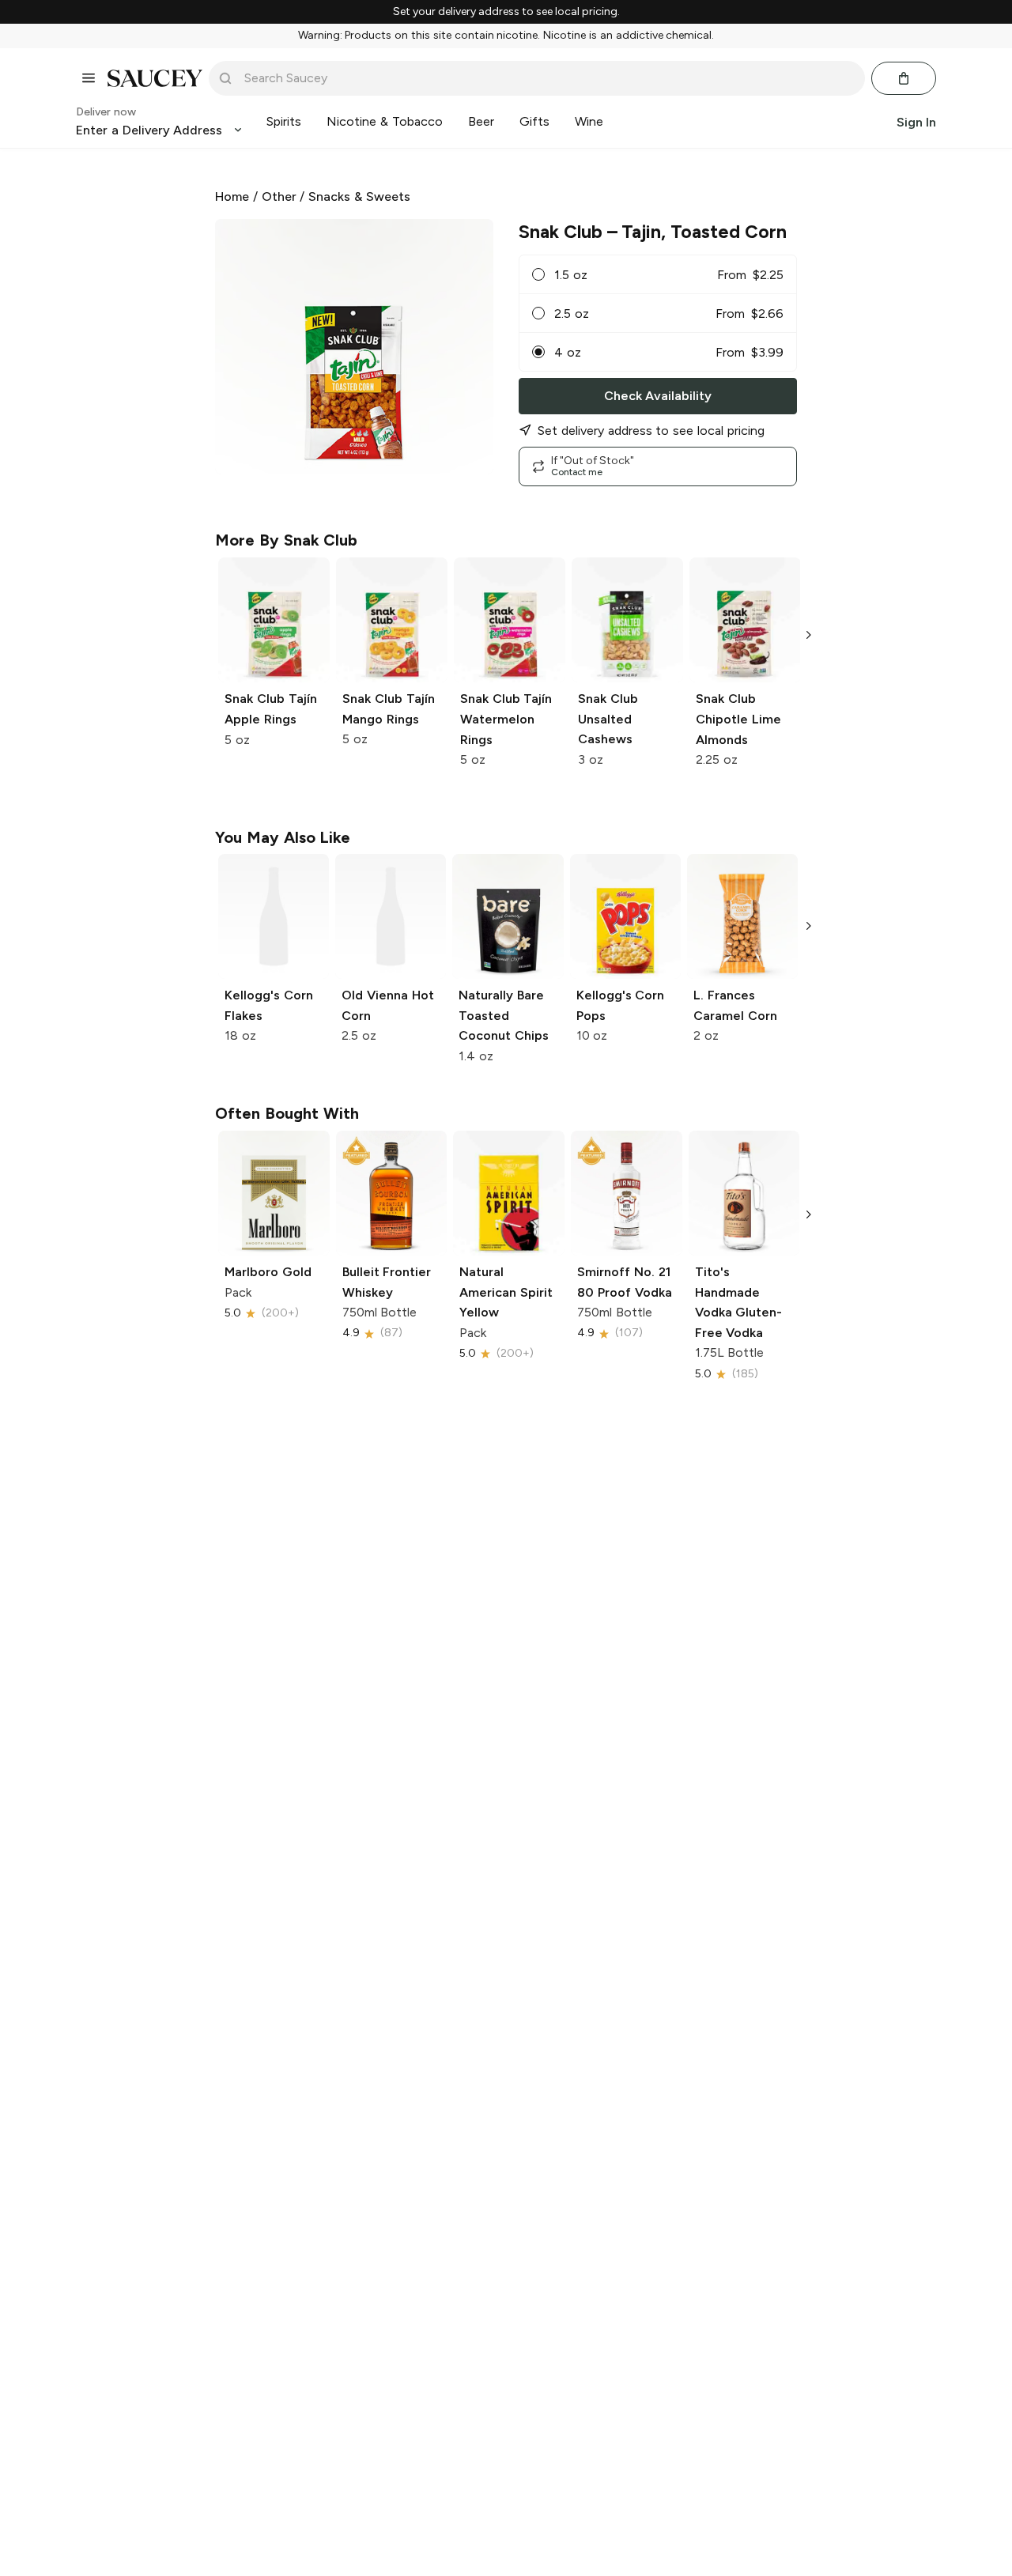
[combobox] (548, 78)
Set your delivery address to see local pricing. (506, 12)
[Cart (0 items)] (904, 78)
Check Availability (658, 396)
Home (232, 196)
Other (279, 196)
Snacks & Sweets (359, 196)
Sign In (916, 121)
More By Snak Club (286, 540)
